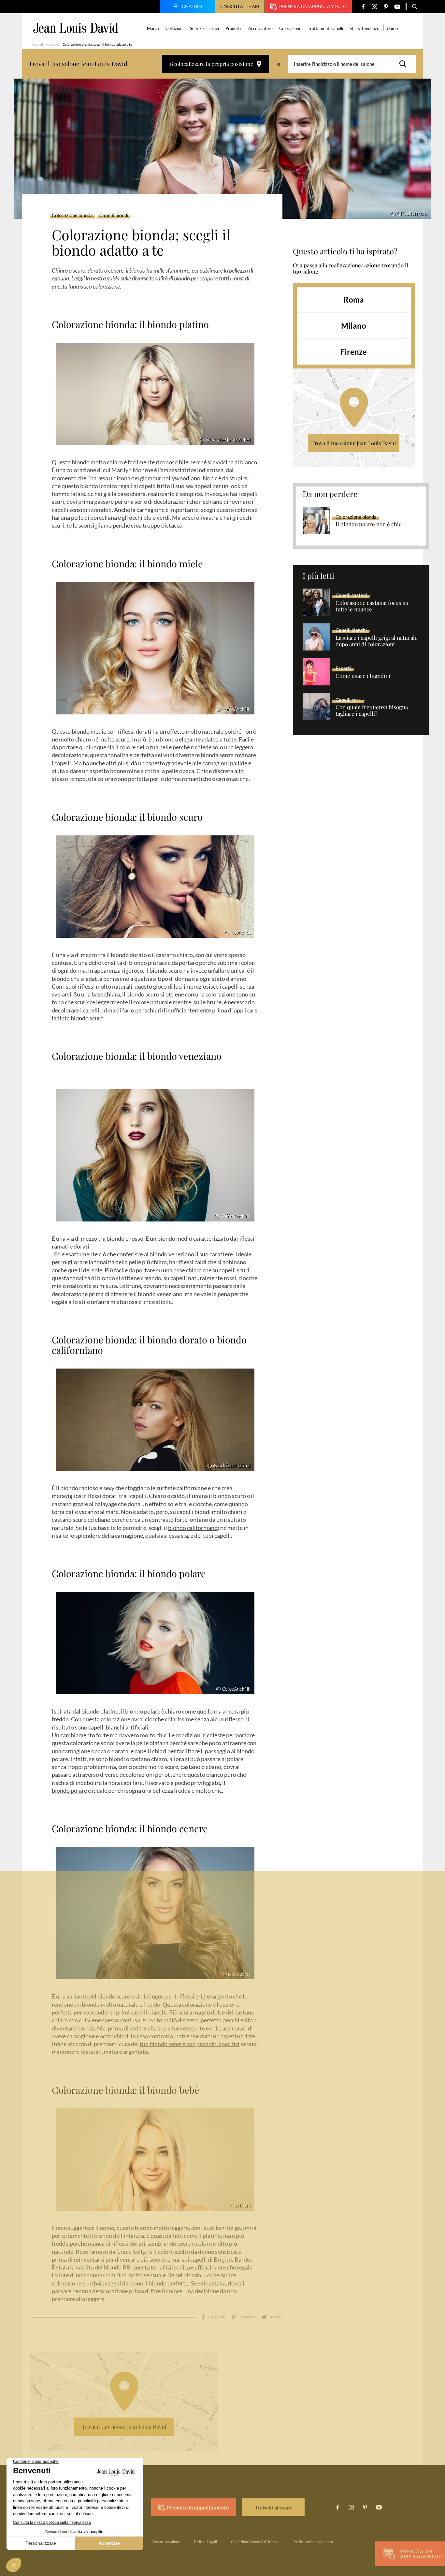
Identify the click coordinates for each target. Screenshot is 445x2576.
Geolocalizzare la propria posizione (211, 64)
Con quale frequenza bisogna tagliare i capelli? (372, 711)
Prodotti (233, 28)
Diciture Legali (205, 2542)
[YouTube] (397, 7)
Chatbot (192, 6)
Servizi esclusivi (204, 28)
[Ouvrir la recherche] (415, 7)
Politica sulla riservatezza (313, 2542)
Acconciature (260, 28)
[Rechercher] (405, 64)
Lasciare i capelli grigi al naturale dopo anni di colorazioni (377, 641)
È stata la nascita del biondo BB (91, 2267)
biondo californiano (193, 1528)
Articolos (53, 44)
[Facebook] (363, 7)
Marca (153, 28)
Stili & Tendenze (364, 28)
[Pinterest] (386, 7)
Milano (354, 326)
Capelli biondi (114, 216)
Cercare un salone (166, 2542)
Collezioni (174, 28)
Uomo (392, 28)
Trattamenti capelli (325, 28)
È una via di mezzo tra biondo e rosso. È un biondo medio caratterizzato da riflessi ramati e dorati (153, 1242)
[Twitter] (272, 2317)
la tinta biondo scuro (78, 1018)
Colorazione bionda (72, 216)
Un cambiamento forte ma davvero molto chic (109, 1735)
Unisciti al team (240, 6)
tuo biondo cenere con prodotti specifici (190, 2044)
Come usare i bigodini (363, 676)
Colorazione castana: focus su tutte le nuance (372, 606)
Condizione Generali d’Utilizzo (255, 2542)
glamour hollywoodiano (170, 478)
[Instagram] (374, 7)
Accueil (37, 44)
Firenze (354, 352)
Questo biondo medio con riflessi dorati (102, 731)
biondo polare (69, 1790)
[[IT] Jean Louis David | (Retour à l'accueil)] (76, 28)
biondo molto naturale (110, 2004)
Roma (354, 300)
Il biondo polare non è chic (368, 524)
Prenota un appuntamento (313, 6)
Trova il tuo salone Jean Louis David (354, 443)
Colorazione (290, 28)
